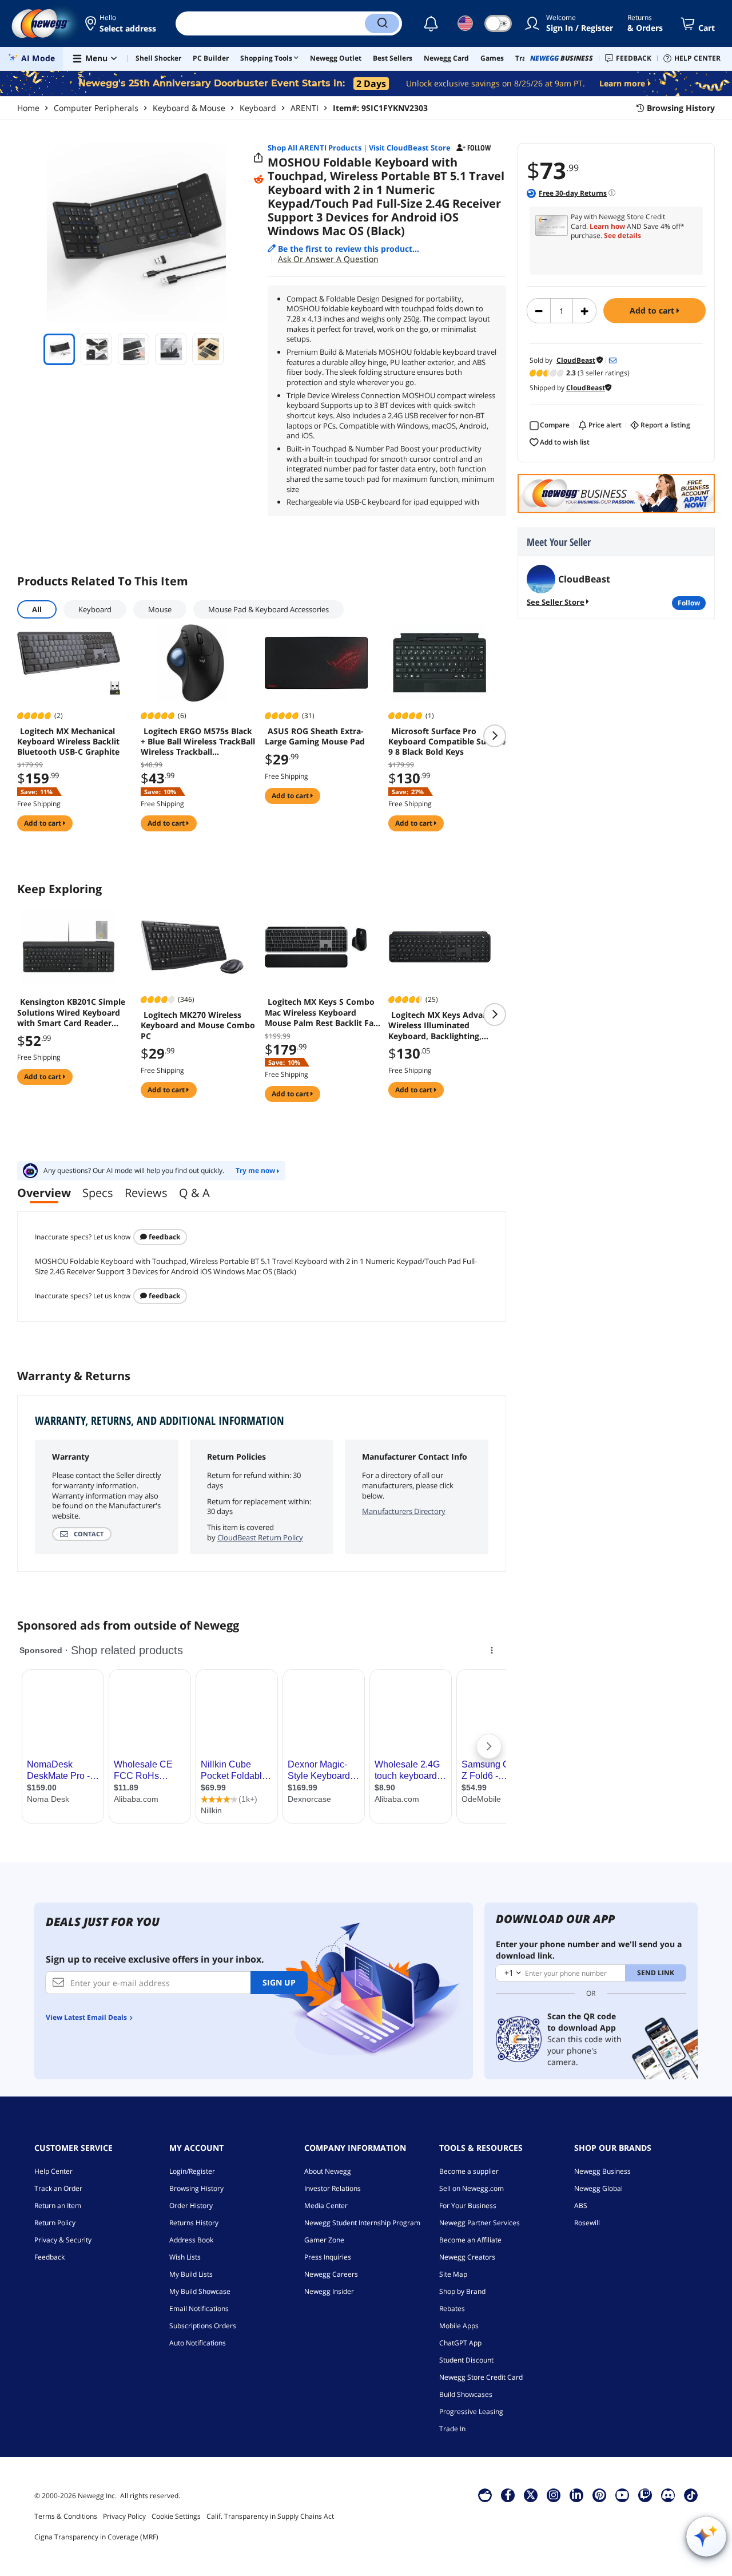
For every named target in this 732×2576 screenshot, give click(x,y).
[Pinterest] (600, 2495)
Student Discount (466, 2360)
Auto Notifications (198, 2343)
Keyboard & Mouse (189, 108)
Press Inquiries (328, 2257)
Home (28, 108)
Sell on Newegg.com (472, 2188)
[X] (531, 2495)
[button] (122, 23)
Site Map (453, 2274)
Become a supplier (469, 2171)
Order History (191, 2206)
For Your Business (468, 2206)
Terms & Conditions (66, 2516)
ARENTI (305, 108)
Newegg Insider (329, 2291)
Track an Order (58, 2188)
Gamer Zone (324, 2240)
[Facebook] (508, 2495)
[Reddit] (258, 179)
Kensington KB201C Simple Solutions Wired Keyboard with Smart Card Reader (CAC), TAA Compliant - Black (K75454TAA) (74, 1012)
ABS (581, 2206)
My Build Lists (191, 2274)
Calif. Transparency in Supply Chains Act (270, 2516)
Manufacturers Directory (404, 1511)
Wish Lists (185, 2257)
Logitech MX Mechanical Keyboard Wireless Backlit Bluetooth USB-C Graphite (68, 742)
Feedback (164, 1237)
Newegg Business (602, 2171)
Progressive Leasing (471, 2411)
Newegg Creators (467, 2257)
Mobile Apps (459, 2326)
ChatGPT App (460, 2343)
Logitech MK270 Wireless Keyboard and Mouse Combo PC (198, 1025)
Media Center (326, 2206)
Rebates (452, 2309)
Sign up (279, 1982)
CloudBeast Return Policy (260, 1537)
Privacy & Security (63, 2240)
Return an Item (58, 2206)
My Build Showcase (200, 2291)
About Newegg (328, 2171)
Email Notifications (199, 2309)
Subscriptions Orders (203, 2326)
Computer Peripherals (96, 108)
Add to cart (653, 310)
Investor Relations (333, 2188)
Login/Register (192, 2171)
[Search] (382, 23)
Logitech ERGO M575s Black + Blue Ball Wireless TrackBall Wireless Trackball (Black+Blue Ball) (198, 742)
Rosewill (587, 2223)
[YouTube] (622, 2495)
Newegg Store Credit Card (481, 2377)
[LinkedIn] (576, 2495)
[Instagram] (554, 2495)
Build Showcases (466, 2394)
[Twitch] (645, 2495)
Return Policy (55, 2223)
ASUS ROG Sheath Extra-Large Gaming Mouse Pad (315, 736)
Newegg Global (598, 2188)
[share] (258, 158)
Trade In (452, 2429)
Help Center (53, 2171)
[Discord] (668, 2495)
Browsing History (196, 2188)
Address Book (191, 2240)
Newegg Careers (331, 2274)
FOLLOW (689, 603)
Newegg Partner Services (480, 2223)
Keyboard (258, 108)
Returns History (194, 2223)
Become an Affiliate (470, 2240)
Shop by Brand (462, 2291)
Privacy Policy (124, 2516)
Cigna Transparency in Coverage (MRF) (96, 2537)
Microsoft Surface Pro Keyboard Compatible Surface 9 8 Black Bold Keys (447, 742)
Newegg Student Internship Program (362, 2223)
